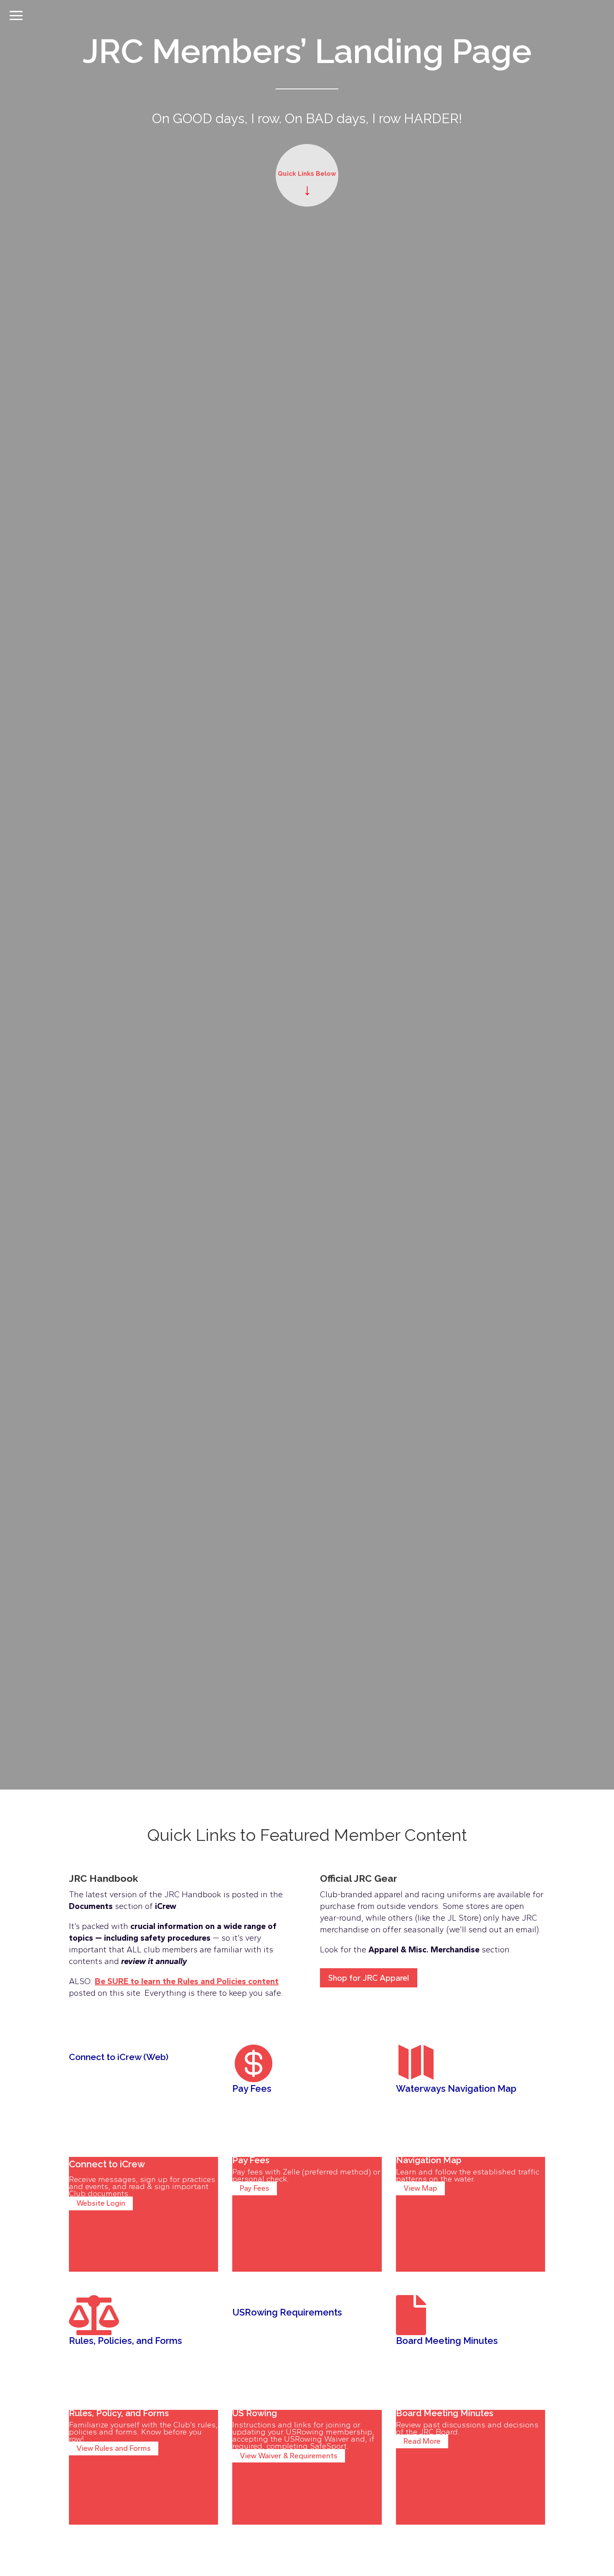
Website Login (101, 2203)
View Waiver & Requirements (289, 2456)
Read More (422, 2442)
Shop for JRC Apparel (369, 1978)
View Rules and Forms (114, 2449)
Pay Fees (255, 2189)
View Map (420, 2189)
